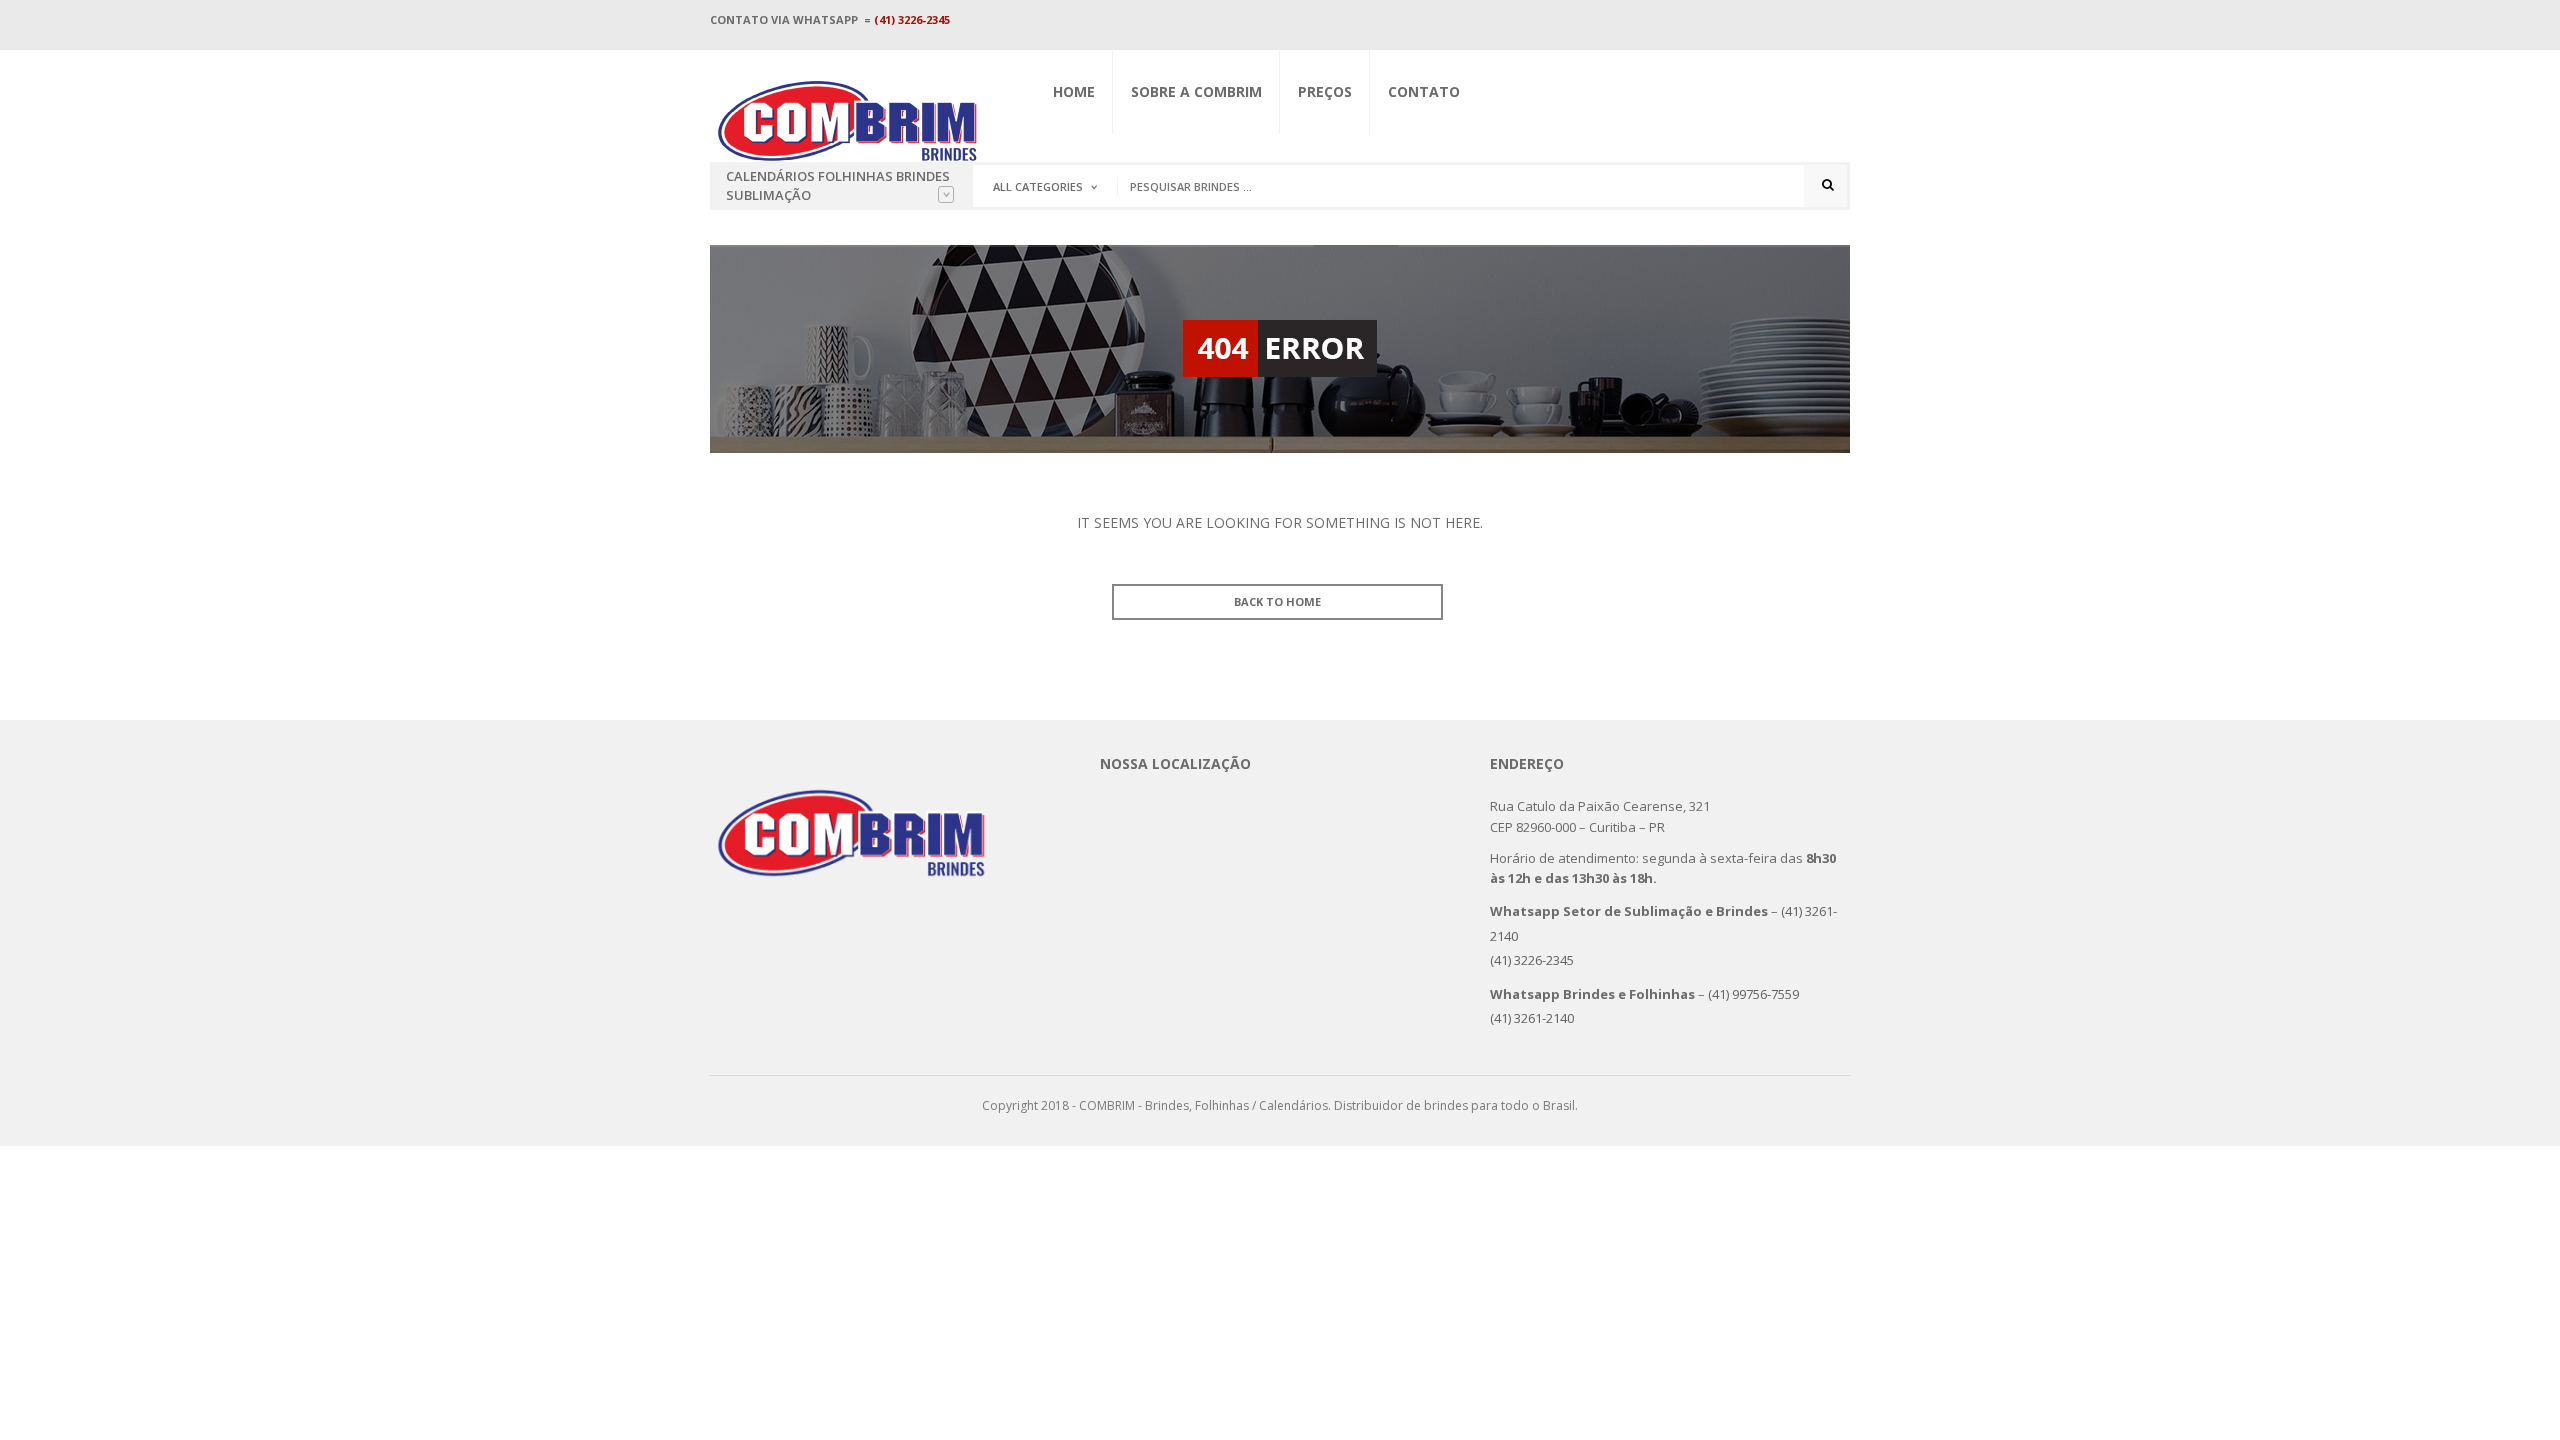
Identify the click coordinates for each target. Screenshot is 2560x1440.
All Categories (1038, 186)
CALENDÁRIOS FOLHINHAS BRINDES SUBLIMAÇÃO (838, 185)
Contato (1424, 91)
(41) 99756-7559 (1756, 994)
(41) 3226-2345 (912, 19)
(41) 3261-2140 (1532, 1018)
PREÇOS (1325, 91)
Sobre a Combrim (1196, 91)
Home (1074, 91)
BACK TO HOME (1277, 601)
